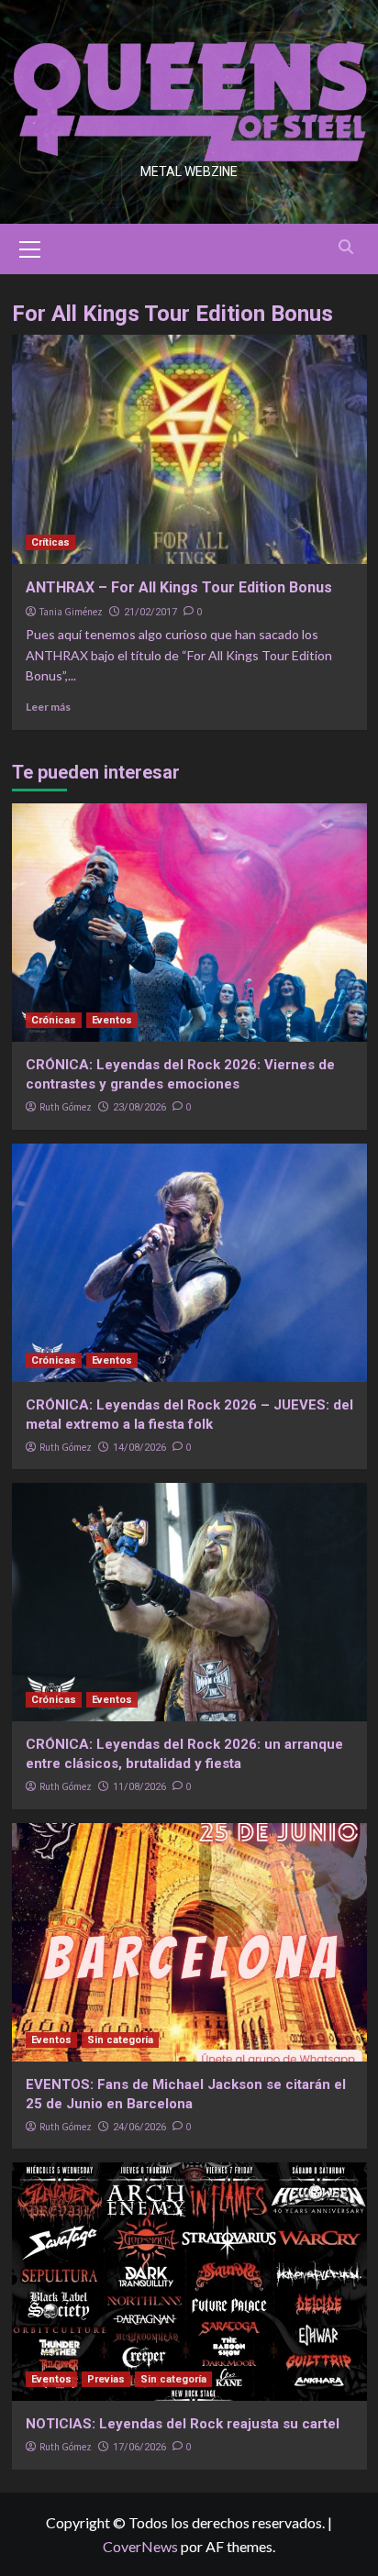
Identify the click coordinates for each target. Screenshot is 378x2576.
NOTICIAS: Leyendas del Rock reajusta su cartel (183, 2424)
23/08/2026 (139, 1107)
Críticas (50, 542)
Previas (106, 2379)
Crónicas (54, 1020)
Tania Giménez (71, 612)
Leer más (48, 707)
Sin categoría (120, 2040)
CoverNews (140, 2546)
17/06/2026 (139, 2447)
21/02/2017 (150, 612)
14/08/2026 (139, 1448)
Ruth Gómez (66, 1107)
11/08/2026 (139, 1787)
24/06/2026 (139, 2127)
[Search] (346, 247)
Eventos (112, 1020)
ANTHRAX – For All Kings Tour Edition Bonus (179, 587)
